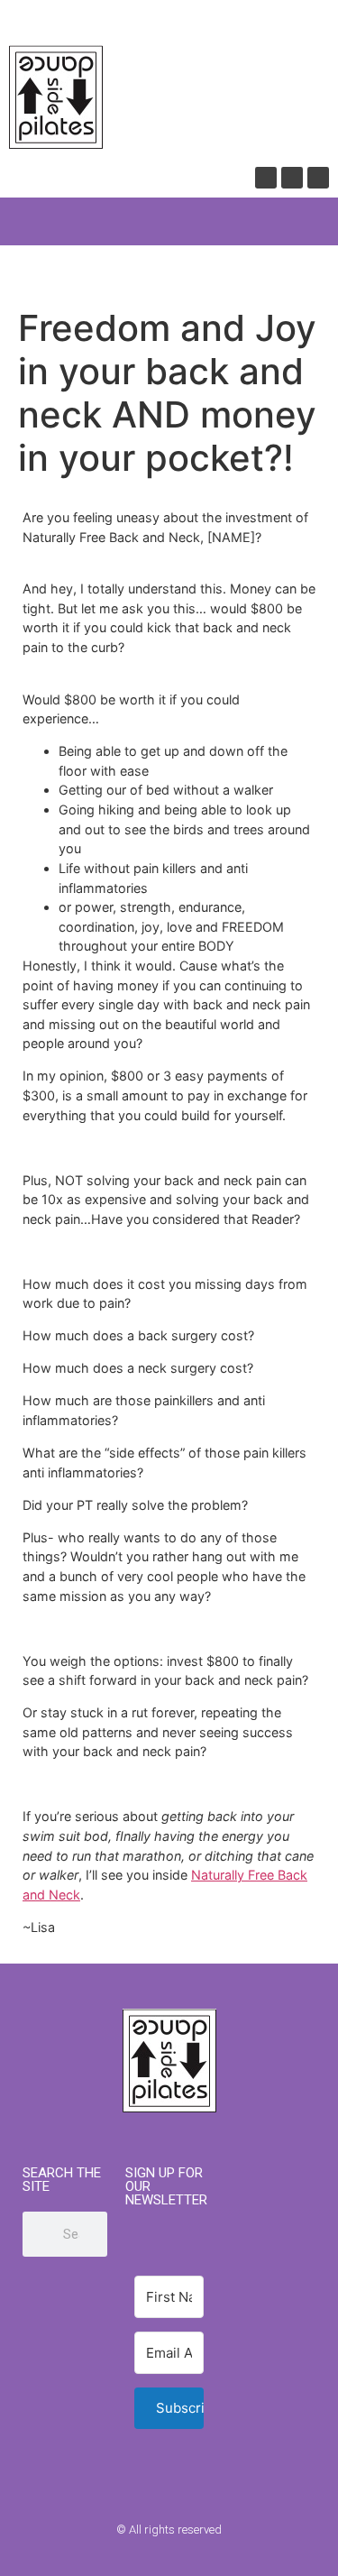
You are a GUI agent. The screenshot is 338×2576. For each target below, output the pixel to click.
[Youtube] (292, 178)
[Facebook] (266, 178)
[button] (22, 221)
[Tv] (318, 178)
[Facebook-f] (134, 2560)
